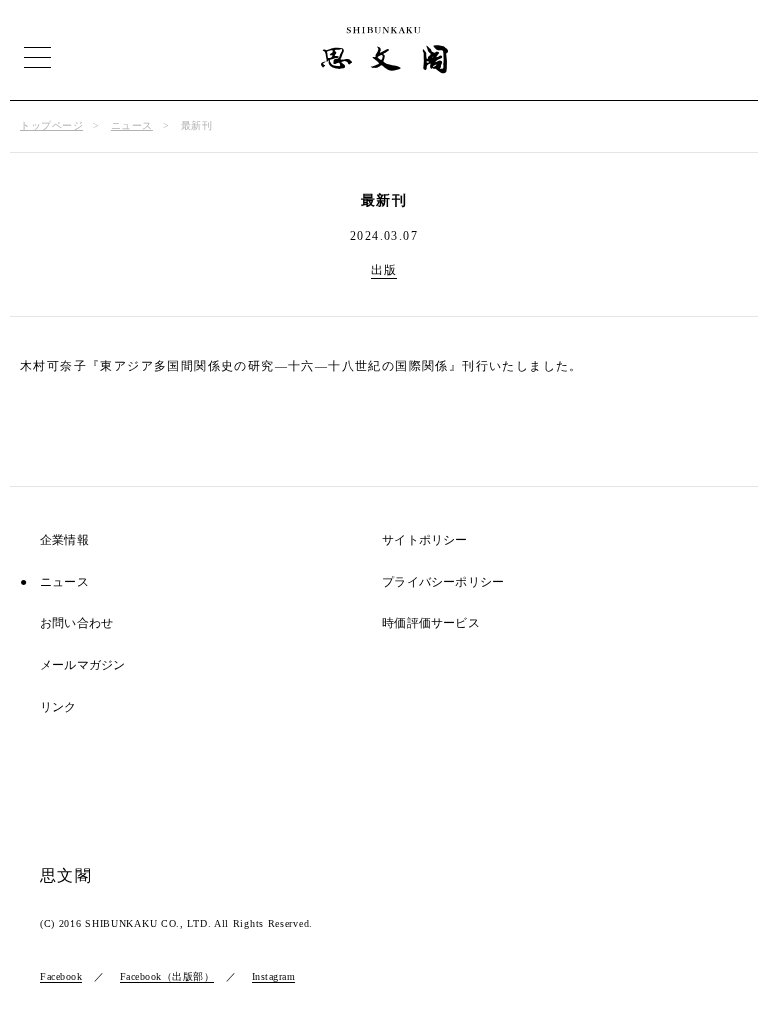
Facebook (61, 976)
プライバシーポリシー (443, 582)
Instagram (274, 976)
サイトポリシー (424, 540)
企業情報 (64, 540)
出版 (384, 270)
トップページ (51, 125)
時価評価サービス (431, 623)
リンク (58, 707)
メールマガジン (82, 665)
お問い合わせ (76, 623)
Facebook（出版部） (167, 976)
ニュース (132, 125)
